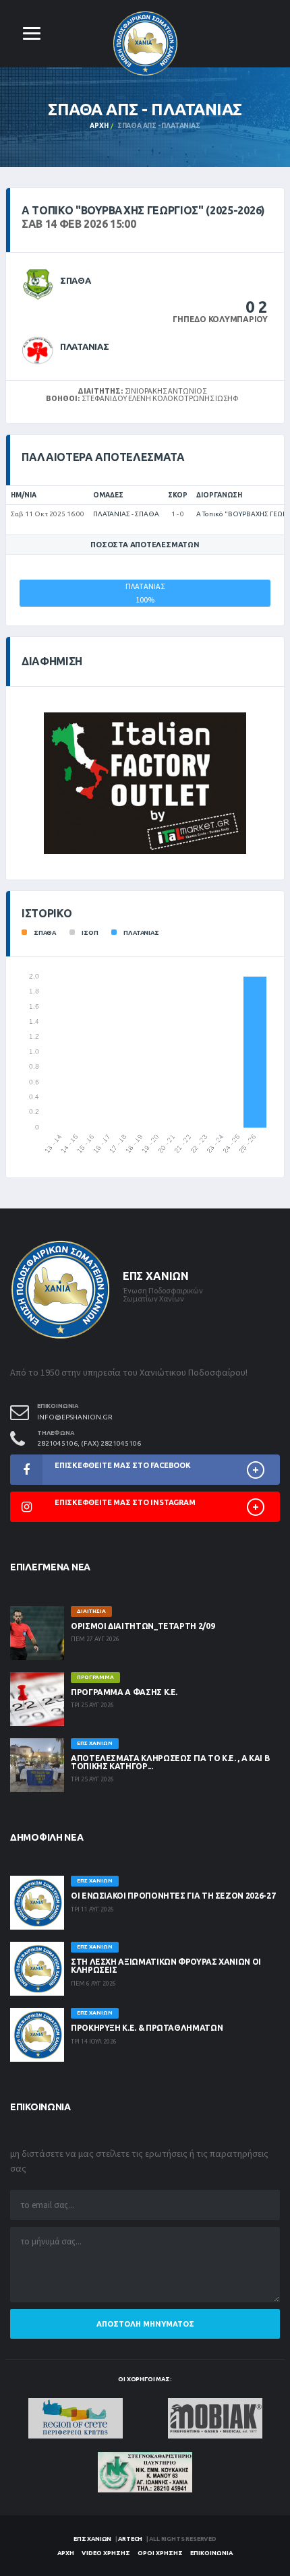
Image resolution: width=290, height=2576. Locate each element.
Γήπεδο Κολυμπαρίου (220, 319)
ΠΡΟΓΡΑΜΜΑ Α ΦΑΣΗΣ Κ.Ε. (124, 1692)
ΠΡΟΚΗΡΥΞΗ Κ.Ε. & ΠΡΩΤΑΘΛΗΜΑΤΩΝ (147, 2028)
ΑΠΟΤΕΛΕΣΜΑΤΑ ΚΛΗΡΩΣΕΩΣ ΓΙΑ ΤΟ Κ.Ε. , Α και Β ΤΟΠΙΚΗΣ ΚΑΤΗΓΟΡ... (170, 1762)
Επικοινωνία (211, 2553)
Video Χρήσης (106, 2553)
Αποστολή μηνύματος (145, 2324)
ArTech (130, 2539)
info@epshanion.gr (75, 1417)
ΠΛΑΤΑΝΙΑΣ (85, 346)
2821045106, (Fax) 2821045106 (89, 1443)
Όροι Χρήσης (160, 2553)
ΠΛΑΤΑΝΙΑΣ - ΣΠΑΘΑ (126, 514)
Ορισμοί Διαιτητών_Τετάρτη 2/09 (143, 1626)
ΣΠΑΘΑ (76, 280)
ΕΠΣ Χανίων (92, 2539)
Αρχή (99, 126)
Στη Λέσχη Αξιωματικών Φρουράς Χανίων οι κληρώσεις (166, 1966)
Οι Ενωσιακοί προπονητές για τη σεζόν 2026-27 (173, 1896)
